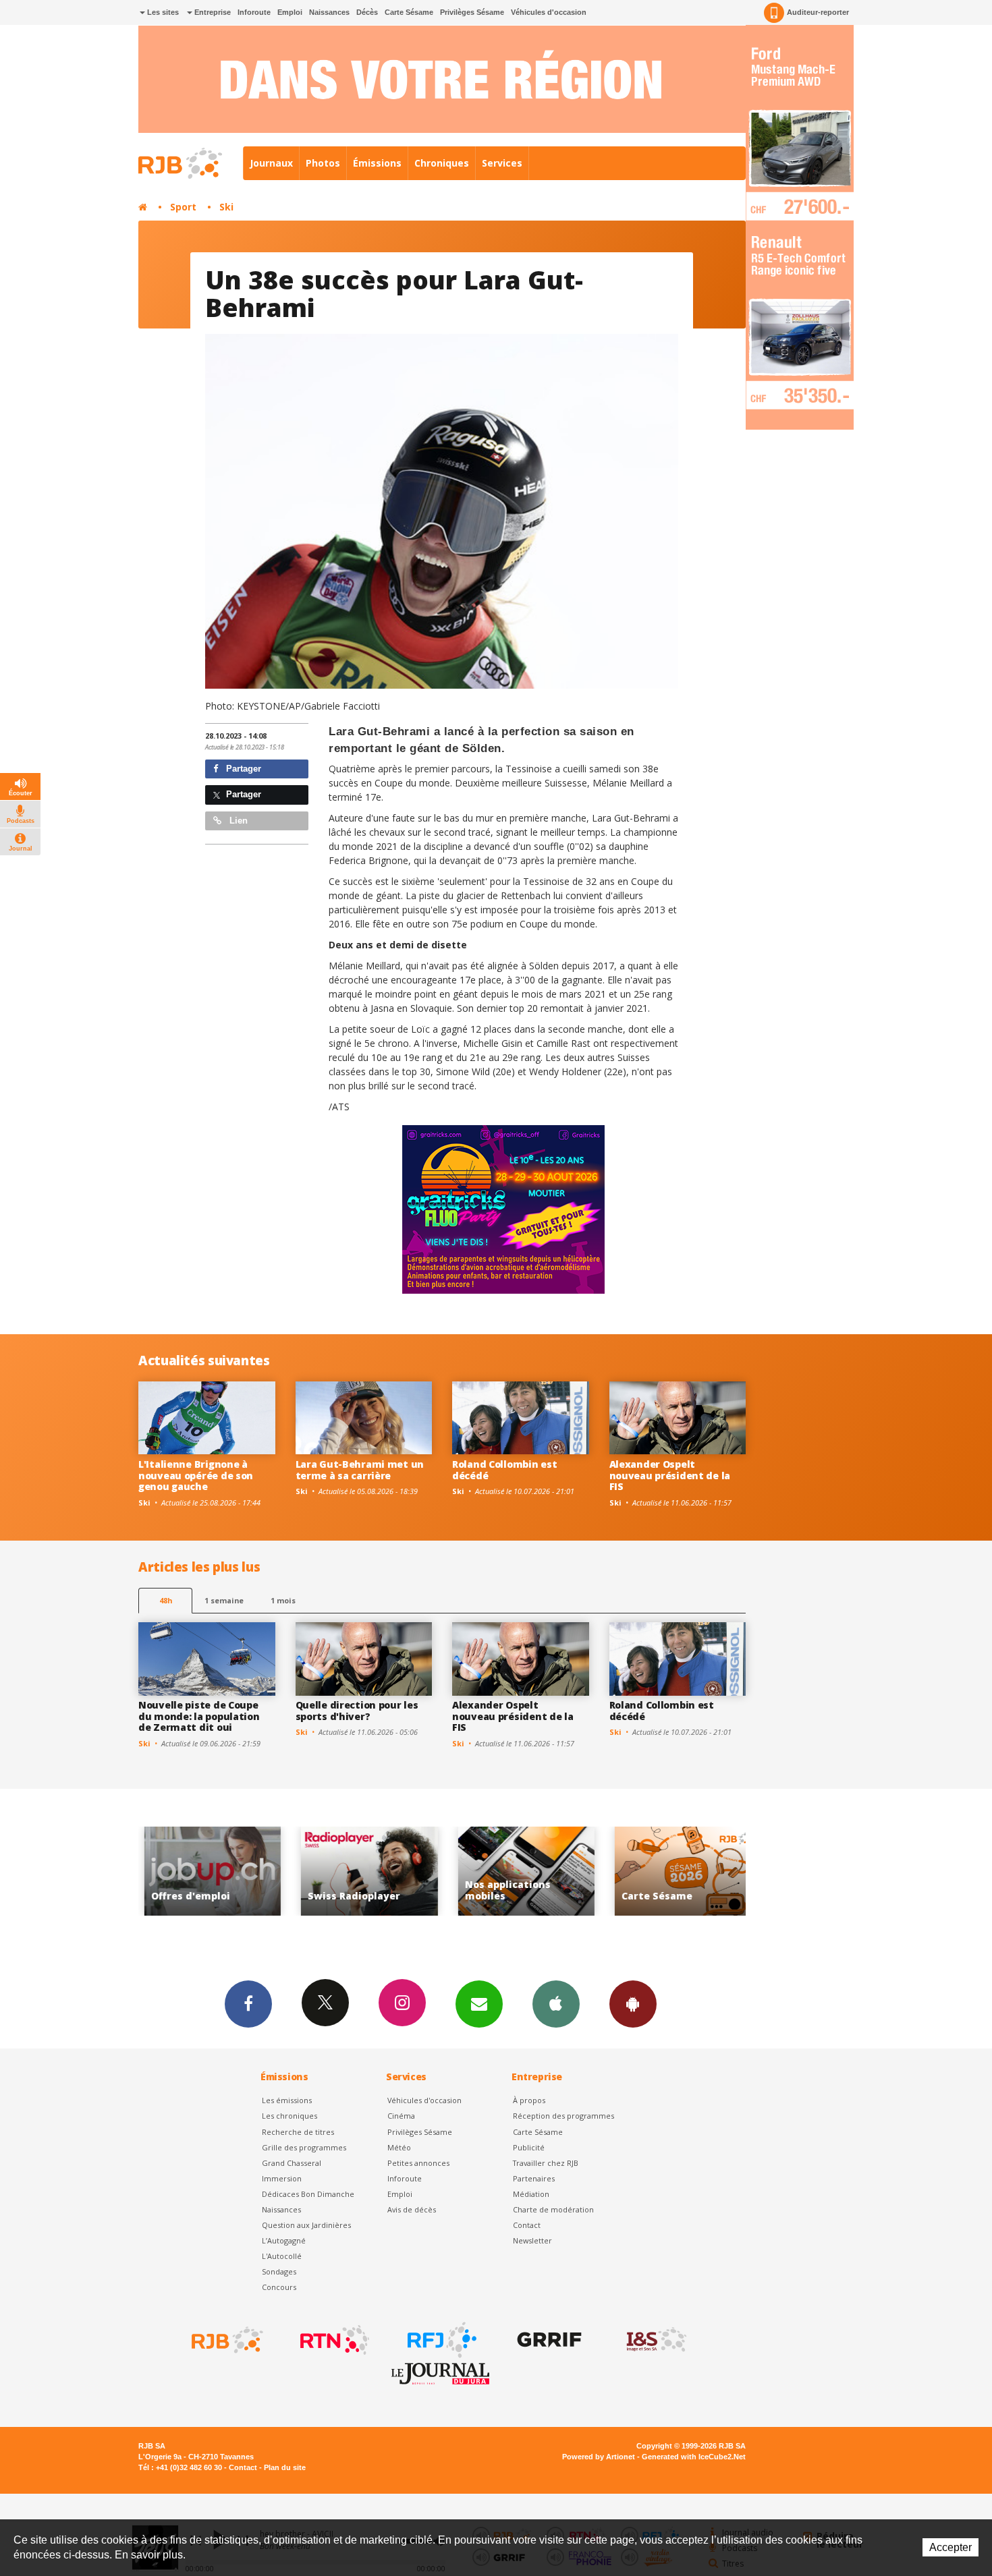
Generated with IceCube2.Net (694, 2457)
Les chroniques (290, 2116)
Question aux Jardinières (306, 2225)
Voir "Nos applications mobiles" (376, 1871)
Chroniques (442, 163)
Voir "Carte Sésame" (533, 1871)
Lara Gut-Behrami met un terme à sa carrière (360, 1470)
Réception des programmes (563, 2116)
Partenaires (534, 2178)
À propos (529, 2100)
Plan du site (285, 2467)
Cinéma (401, 2116)
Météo (399, 2147)
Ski (226, 207)
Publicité (529, 2147)
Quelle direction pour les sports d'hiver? (357, 1711)
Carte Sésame (409, 12)
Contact (527, 2225)
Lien (237, 821)
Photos (323, 163)
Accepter (950, 2547)
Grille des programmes (304, 2147)
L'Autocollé (282, 2256)
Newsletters (479, 2004)
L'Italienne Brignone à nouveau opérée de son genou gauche (196, 1476)
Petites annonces (418, 2163)
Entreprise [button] (212, 12)
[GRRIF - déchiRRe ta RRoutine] (548, 2340)
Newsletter (532, 2240)
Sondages (279, 2271)
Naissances (329, 12)
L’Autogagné (284, 2240)
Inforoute (254, 12)
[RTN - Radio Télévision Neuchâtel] (333, 2340)
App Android (633, 2004)
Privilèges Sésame (472, 12)
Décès (367, 12)
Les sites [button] (162, 12)
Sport (183, 207)
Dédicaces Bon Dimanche (308, 2194)
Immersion (282, 2178)
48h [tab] (166, 1600)
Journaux (271, 163)
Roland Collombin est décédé (504, 1470)
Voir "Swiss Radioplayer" (219, 1871)
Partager (242, 769)
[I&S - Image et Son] (655, 2340)
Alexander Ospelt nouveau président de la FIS (670, 1476)
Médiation (531, 2194)
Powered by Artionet (599, 2457)
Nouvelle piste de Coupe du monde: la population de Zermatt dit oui (199, 1716)
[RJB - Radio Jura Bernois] (226, 2340)
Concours (279, 2287)
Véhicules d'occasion (549, 12)
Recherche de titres (298, 2132)
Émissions (377, 163)
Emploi (290, 12)
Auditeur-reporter (818, 12)
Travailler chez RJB (546, 2163)
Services (502, 163)
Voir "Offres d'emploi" (689, 1871)
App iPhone (556, 2004)
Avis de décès (412, 2209)
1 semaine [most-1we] (224, 1600)
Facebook (248, 2004)
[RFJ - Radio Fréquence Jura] (441, 2340)
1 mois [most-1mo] (283, 1600)
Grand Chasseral (292, 2163)
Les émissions (287, 2100)
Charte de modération (553, 2209)
